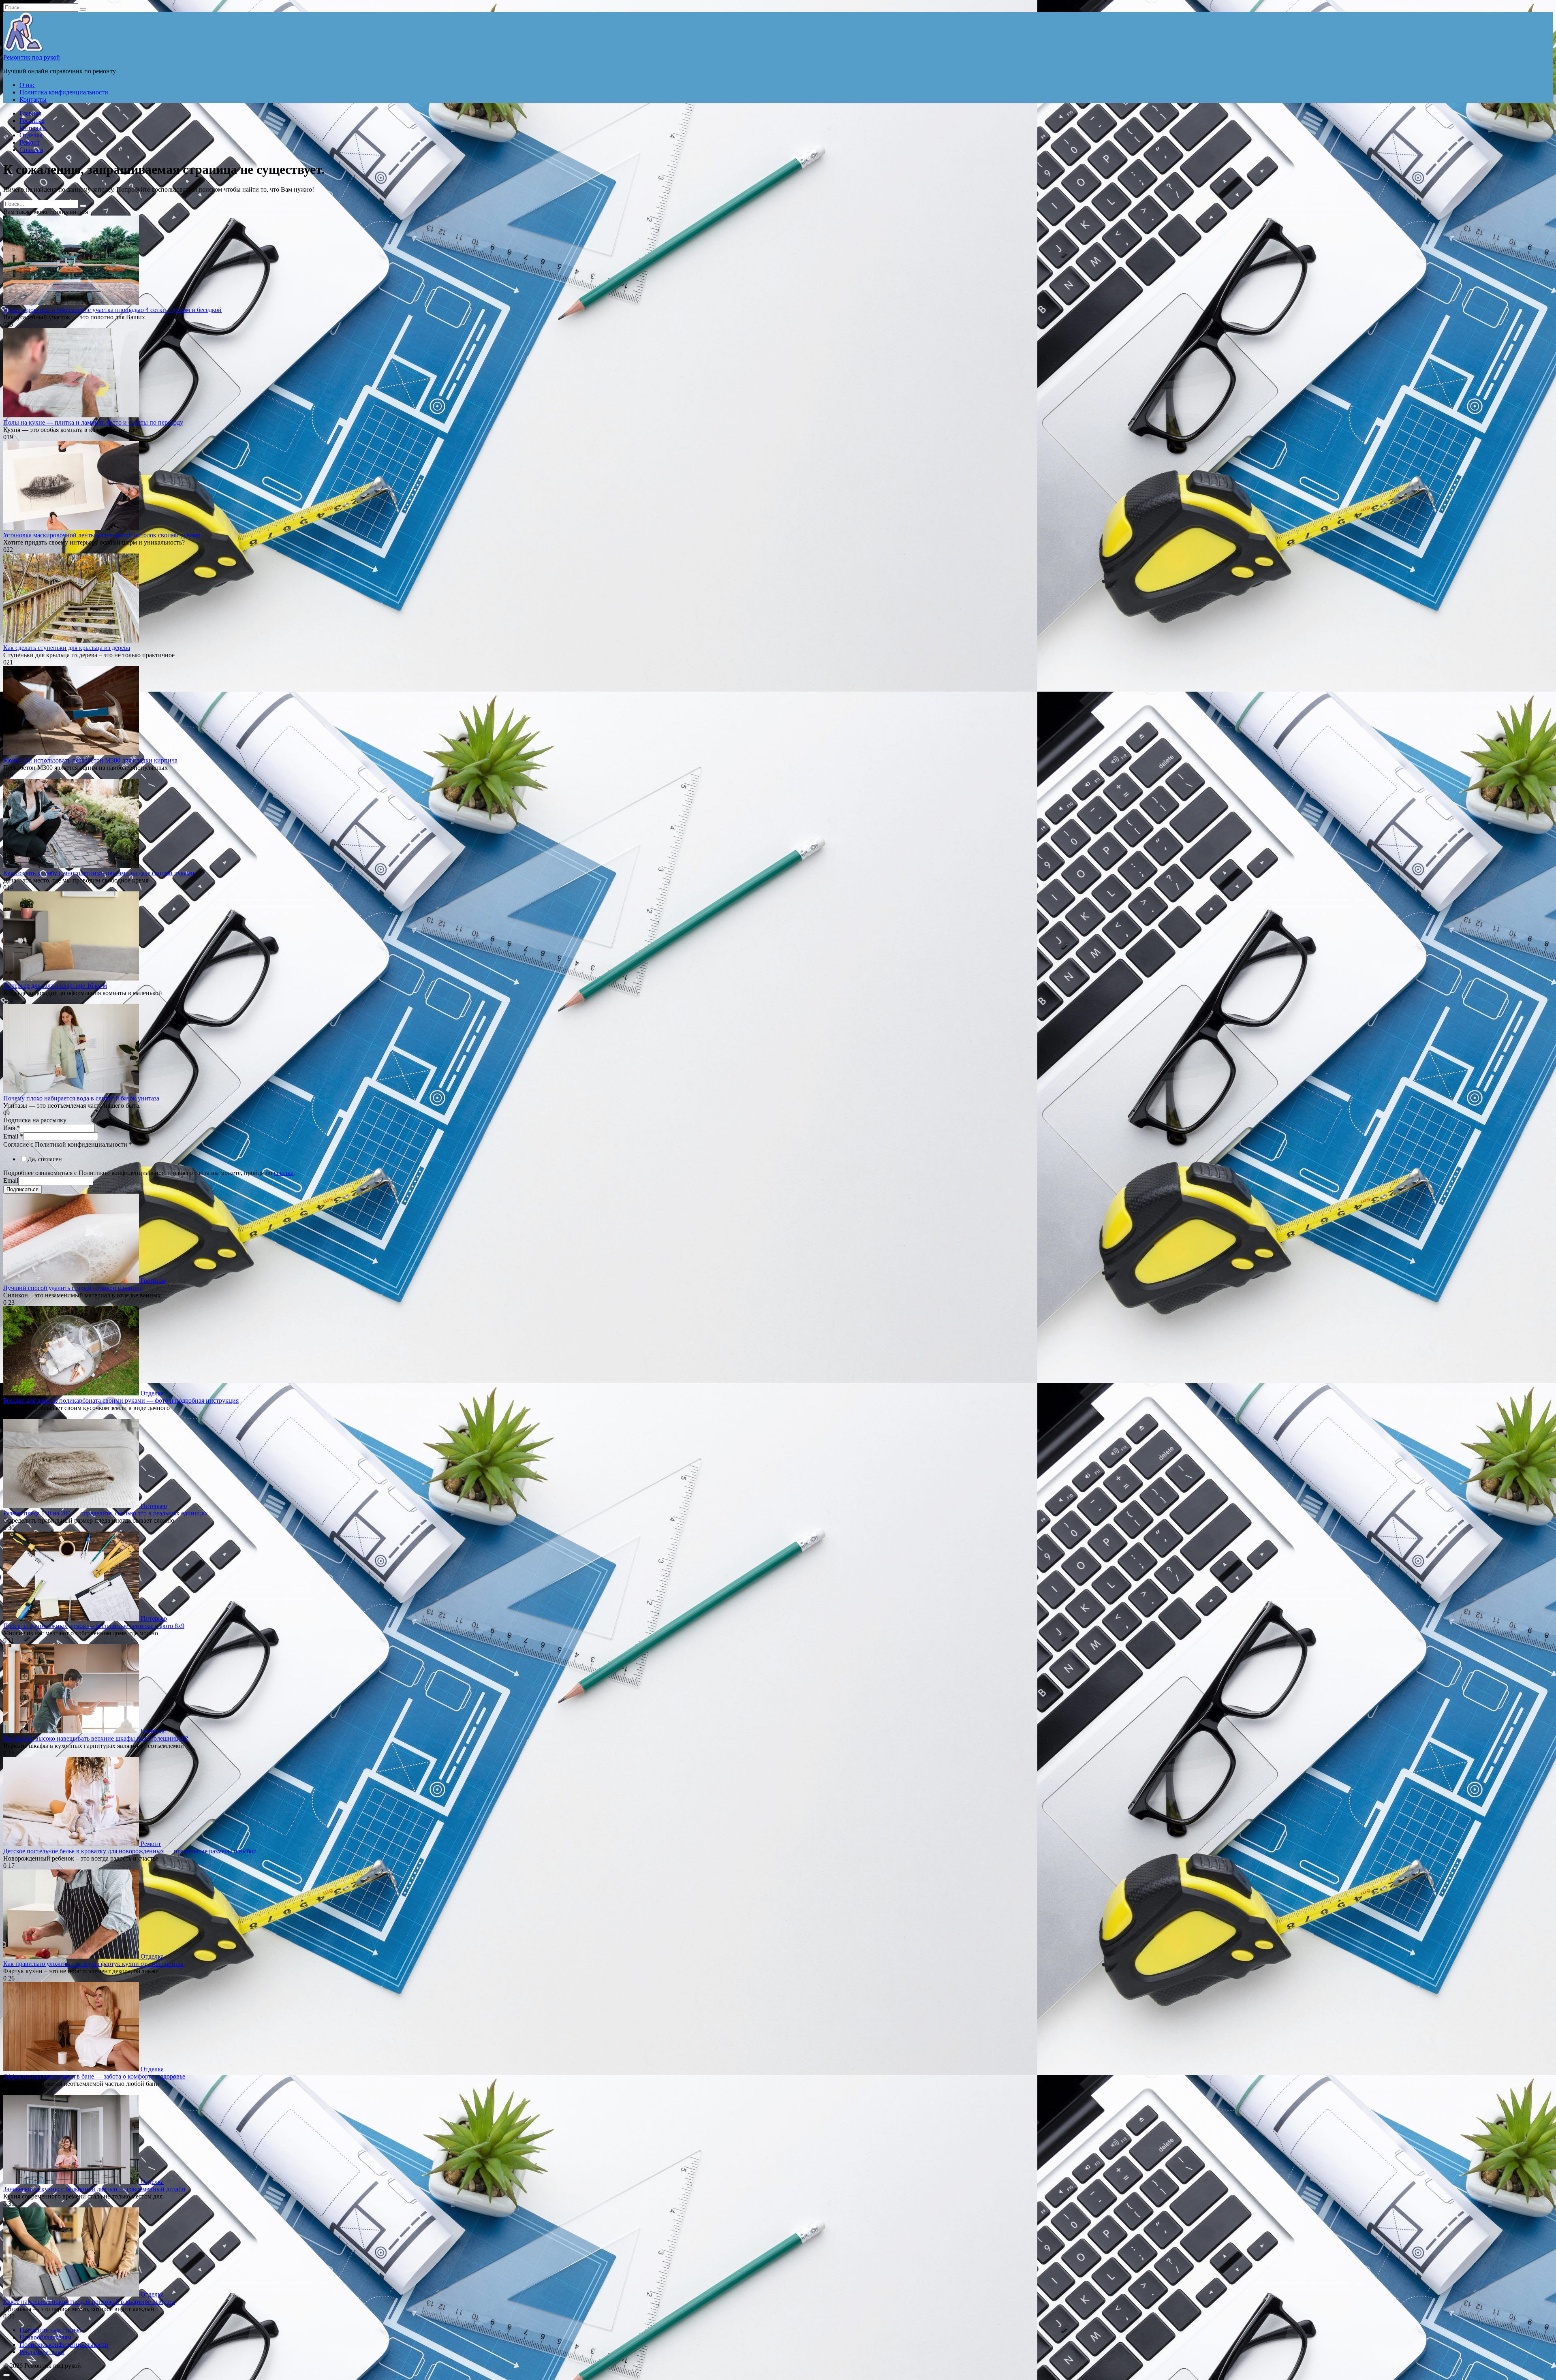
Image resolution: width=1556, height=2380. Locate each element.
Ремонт (30, 142)
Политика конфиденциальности (64, 92)
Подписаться (22, 1189)
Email (13, 1136)
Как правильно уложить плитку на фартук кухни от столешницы (93, 1964)
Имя (12, 1128)
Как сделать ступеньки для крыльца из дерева (67, 648)
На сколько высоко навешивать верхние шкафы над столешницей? (96, 1738)
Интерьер (33, 128)
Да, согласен (45, 1159)
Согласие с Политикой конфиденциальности (68, 1144)
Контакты (33, 99)
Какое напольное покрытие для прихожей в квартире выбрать (89, 2302)
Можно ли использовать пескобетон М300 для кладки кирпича (90, 760)
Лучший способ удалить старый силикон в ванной (73, 1288)
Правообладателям (45, 2337)
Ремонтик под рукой (32, 57)
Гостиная (32, 121)
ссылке (284, 1173)
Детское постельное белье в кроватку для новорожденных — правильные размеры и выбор (130, 1851)
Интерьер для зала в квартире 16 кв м (55, 986)
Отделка (31, 135)
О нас (27, 85)
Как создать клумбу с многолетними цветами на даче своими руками (99, 873)
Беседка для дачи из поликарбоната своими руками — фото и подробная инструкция (121, 1400)
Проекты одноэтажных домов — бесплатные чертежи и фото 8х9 (94, 1626)
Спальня (31, 150)
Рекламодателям (42, 2352)
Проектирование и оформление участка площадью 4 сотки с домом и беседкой (112, 310)
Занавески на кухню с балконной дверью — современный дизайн (94, 2189)
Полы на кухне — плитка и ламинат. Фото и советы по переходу (93, 422)
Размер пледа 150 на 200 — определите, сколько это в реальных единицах (106, 1513)
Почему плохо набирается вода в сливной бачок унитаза (81, 1098)
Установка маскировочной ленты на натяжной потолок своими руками (102, 535)
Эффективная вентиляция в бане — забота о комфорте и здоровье (94, 2076)
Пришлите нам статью (50, 2330)
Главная (30, 113)
